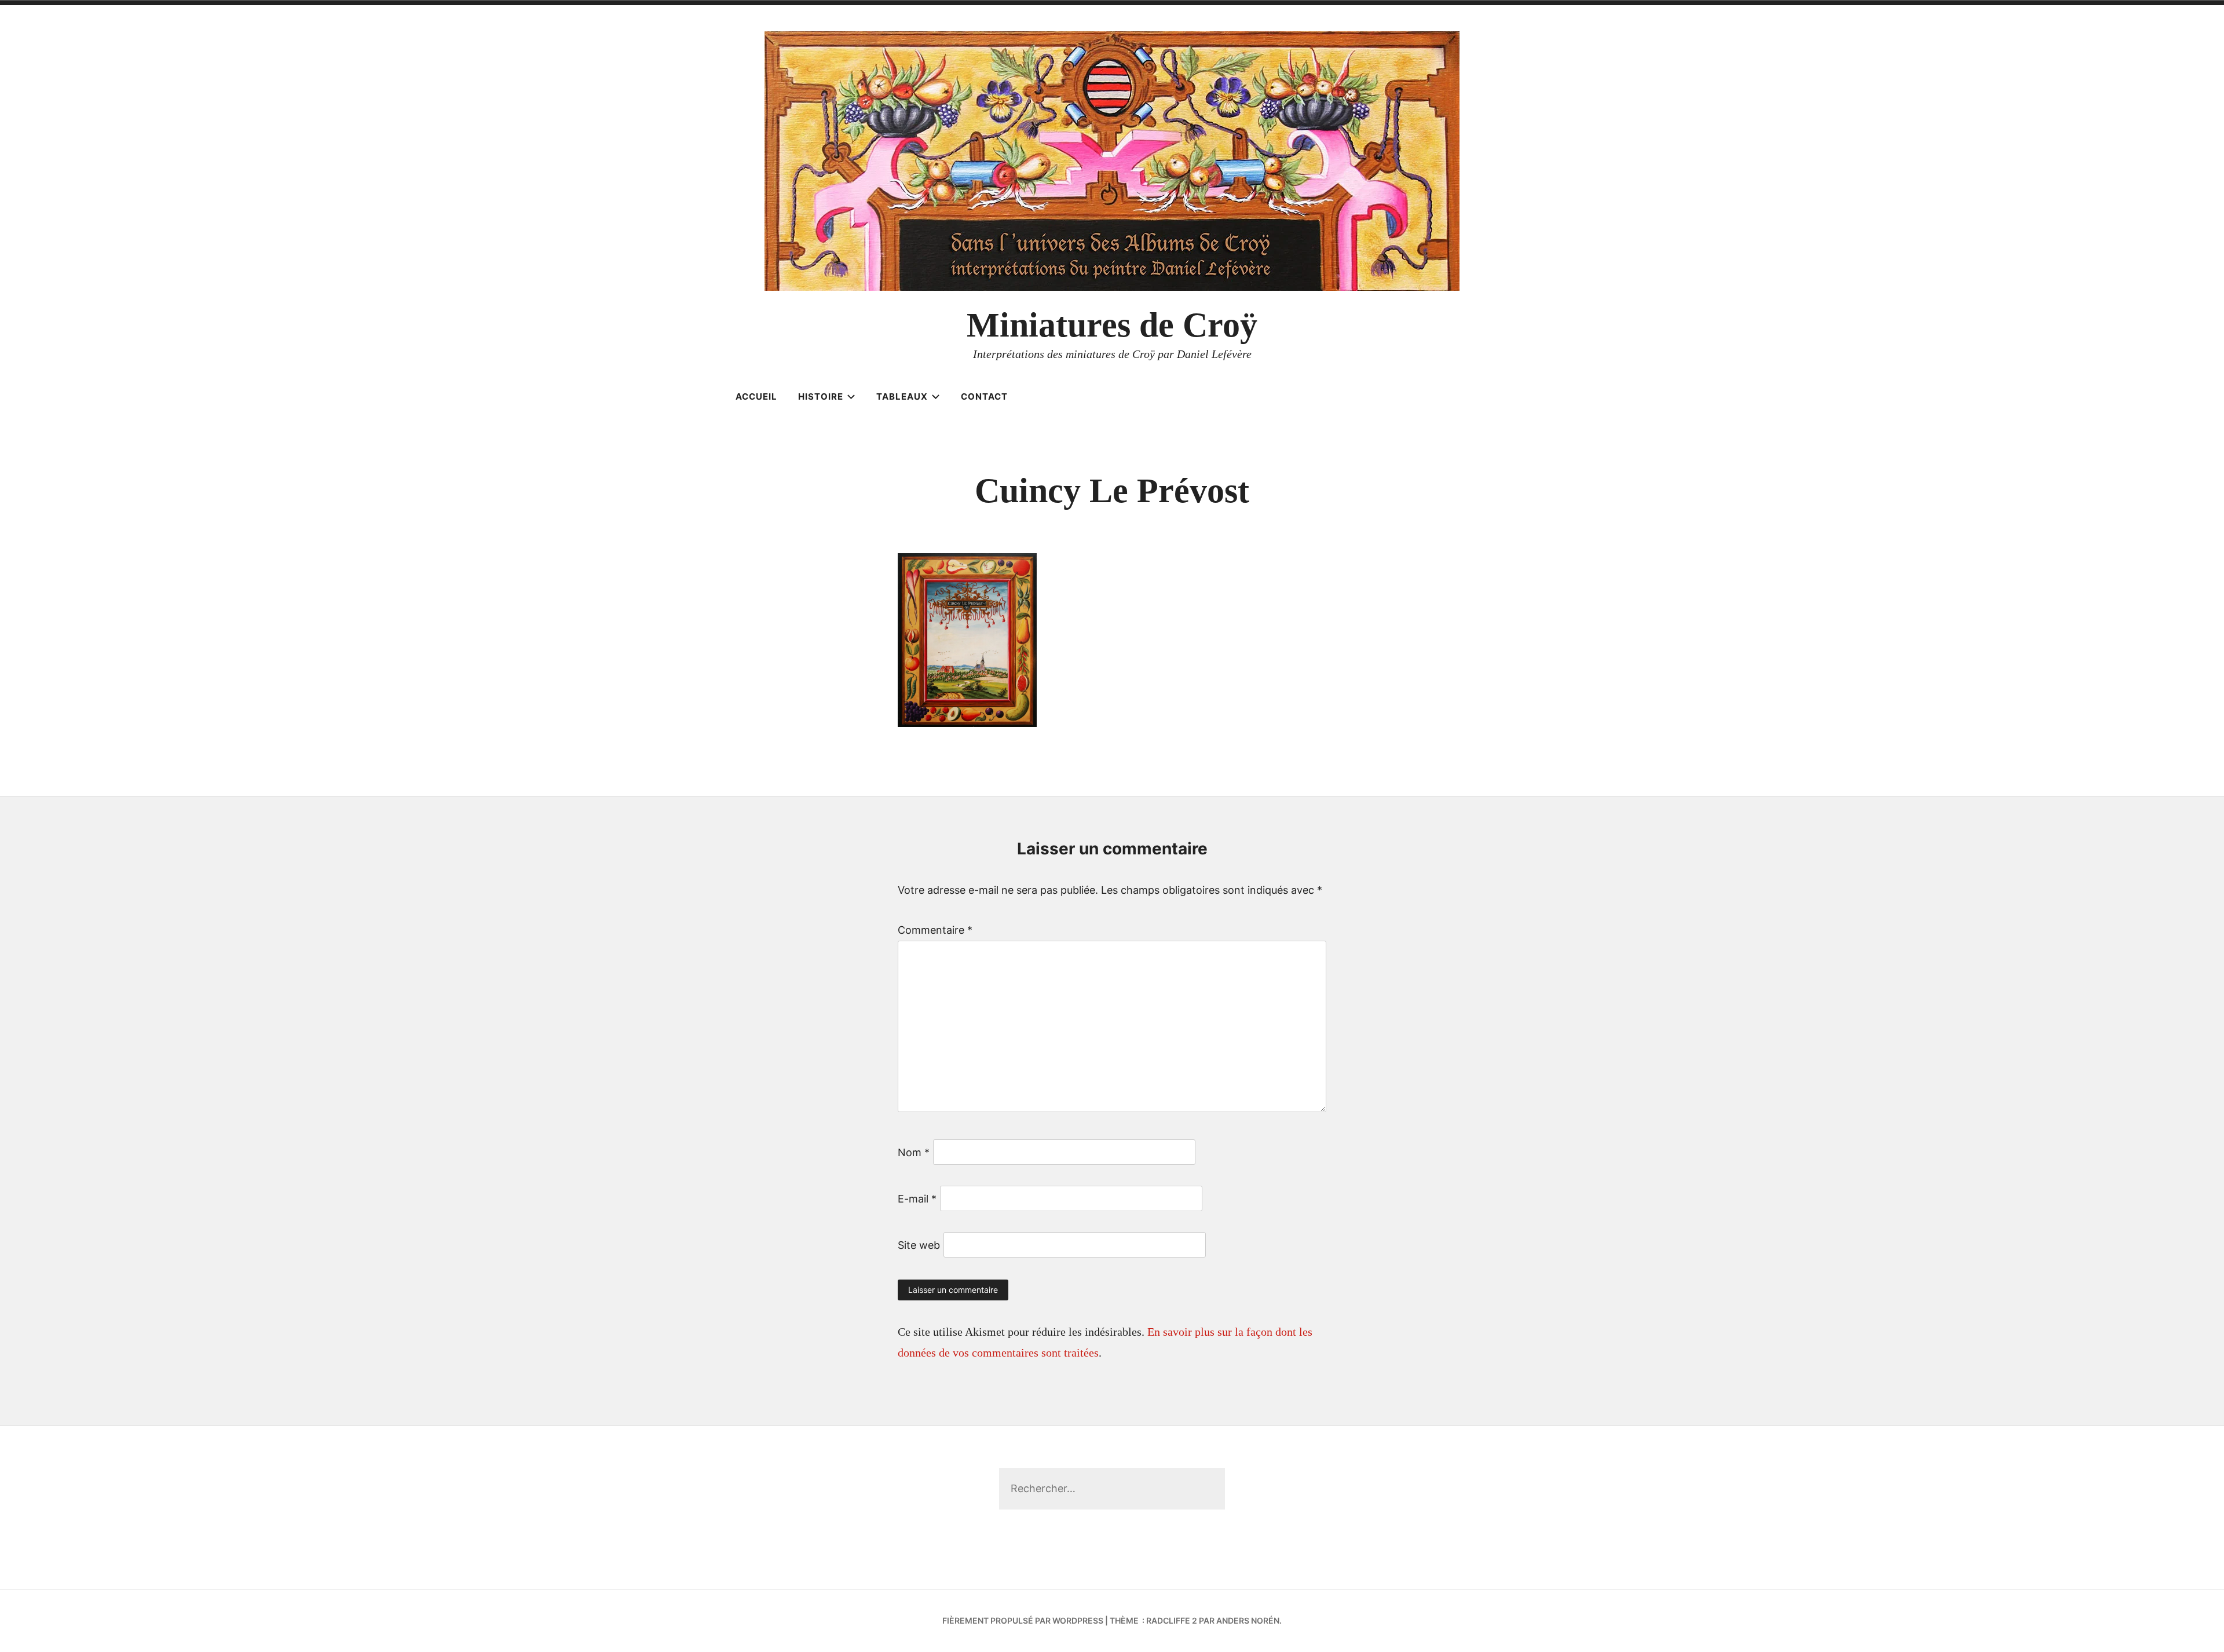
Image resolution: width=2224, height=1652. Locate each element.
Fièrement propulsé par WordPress (1023, 1620)
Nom (914, 1152)
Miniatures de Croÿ (1112, 325)
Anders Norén (1248, 1620)
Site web (919, 1245)
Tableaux (902, 396)
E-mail (917, 1199)
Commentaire (935, 930)
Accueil (756, 396)
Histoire (821, 396)
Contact (984, 396)
